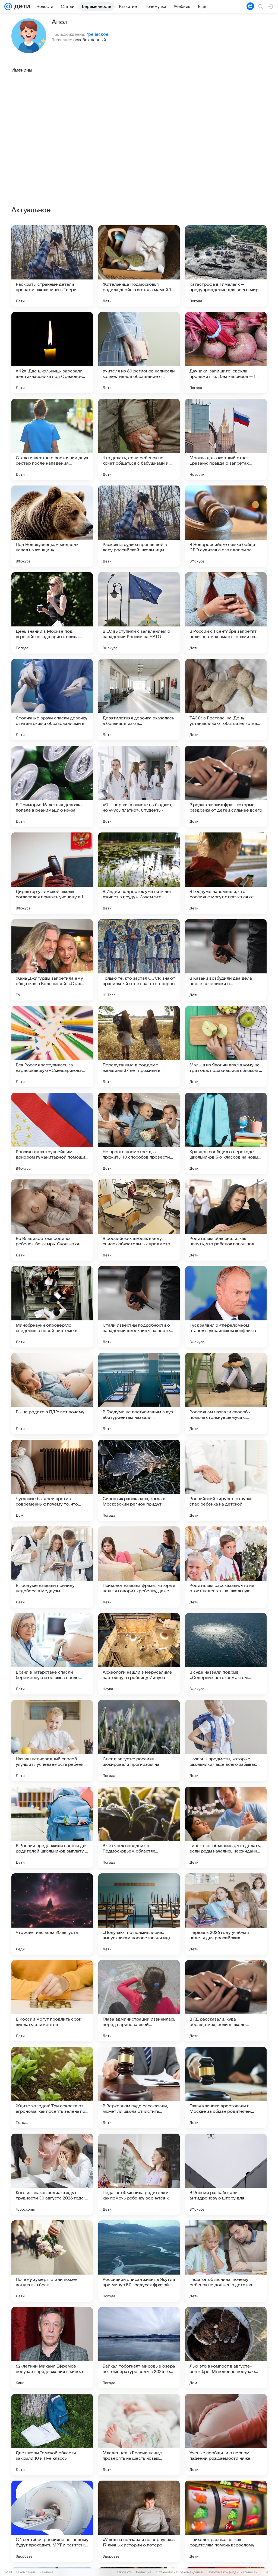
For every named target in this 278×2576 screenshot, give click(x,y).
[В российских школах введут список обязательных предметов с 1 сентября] (139, 1220)
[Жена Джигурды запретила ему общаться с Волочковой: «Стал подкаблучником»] (52, 960)
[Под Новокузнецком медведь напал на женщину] (52, 526)
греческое (97, 34)
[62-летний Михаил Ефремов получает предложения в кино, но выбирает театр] (52, 2348)
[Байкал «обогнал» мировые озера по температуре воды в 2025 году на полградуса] (139, 2348)
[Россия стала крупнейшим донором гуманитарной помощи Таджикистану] (52, 1133)
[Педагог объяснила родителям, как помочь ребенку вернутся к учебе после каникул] (139, 2174)
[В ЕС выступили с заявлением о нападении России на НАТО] (139, 613)
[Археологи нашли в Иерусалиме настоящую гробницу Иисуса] (139, 1654)
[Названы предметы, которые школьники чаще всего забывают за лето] (226, 1741)
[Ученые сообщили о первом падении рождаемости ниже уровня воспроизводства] (226, 2435)
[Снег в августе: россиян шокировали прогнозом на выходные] (139, 1741)
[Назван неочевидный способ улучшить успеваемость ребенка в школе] (52, 1741)
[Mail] (8, 7)
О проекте (124, 2572)
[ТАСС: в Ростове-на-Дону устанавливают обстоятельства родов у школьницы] (226, 700)
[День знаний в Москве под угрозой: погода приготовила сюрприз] (52, 613)
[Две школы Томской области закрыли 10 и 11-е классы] (52, 2435)
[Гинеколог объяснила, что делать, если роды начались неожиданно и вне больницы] (226, 1827)
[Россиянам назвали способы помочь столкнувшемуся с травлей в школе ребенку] (226, 1394)
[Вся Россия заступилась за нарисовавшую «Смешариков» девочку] (52, 1047)
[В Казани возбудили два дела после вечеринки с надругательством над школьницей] (226, 960)
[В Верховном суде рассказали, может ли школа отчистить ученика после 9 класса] (139, 2088)
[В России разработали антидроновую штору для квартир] (226, 2174)
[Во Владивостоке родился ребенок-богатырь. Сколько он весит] (52, 1220)
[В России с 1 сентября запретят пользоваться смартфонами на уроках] (226, 613)
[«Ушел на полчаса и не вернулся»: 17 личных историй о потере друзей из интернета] (139, 2521)
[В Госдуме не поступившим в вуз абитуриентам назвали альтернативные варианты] (139, 1394)
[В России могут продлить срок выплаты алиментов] (52, 2001)
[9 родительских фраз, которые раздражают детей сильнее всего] (226, 786)
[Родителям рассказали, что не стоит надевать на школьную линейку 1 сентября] (226, 1567)
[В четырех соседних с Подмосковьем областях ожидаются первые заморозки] (139, 1827)
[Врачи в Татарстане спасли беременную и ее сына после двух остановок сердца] (52, 1654)
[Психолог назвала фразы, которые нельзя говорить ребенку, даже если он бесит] (139, 1567)
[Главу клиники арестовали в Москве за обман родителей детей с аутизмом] (226, 2088)
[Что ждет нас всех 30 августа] (52, 1914)
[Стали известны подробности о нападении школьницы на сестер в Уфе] (139, 1307)
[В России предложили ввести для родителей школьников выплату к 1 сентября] (52, 1827)
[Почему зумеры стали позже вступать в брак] (52, 2261)
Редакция (144, 2572)
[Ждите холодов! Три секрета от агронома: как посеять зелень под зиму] (52, 2088)
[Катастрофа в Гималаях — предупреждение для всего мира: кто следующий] (226, 266)
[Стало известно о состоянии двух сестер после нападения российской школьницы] (52, 439)
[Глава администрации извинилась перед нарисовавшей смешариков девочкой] (139, 2001)
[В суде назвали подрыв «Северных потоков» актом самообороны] (226, 1654)
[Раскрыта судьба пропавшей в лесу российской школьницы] (139, 526)
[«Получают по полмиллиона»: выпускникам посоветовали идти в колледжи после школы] (139, 1914)
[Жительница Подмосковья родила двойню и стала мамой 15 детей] (139, 266)
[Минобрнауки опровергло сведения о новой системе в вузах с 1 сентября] (52, 1307)
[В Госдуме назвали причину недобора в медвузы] (52, 1567)
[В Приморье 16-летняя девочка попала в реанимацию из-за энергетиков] (52, 786)
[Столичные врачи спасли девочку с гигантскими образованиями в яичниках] (52, 700)
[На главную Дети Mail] (21, 7)
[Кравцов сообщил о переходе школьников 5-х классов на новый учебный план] (226, 1133)
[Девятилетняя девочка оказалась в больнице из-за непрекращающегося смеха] (139, 700)
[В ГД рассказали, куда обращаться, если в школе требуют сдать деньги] (226, 2001)
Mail (9, 2572)
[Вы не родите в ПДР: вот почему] (52, 1394)
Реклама (46, 2572)
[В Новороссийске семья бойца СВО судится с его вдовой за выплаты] (226, 526)
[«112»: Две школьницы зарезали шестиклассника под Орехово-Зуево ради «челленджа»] (52, 353)
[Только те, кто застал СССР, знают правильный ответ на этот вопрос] (139, 960)
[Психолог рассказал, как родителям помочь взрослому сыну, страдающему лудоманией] (226, 2521)
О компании (26, 2572)
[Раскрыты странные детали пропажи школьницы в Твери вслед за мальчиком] (52, 266)
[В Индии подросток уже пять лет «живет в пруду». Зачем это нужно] (139, 873)
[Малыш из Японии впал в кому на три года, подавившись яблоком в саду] (226, 1047)
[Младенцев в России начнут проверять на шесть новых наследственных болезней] (139, 2435)
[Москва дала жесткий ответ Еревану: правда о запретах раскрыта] (226, 439)
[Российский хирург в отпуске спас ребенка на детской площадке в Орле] (226, 1480)
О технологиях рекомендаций (179, 2572)
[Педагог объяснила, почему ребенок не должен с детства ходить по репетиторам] (226, 2261)
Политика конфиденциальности (232, 2572)
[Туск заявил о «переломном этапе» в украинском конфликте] (226, 1307)
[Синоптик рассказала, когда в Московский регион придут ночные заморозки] (139, 1480)
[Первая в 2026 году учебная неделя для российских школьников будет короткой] (226, 1914)
